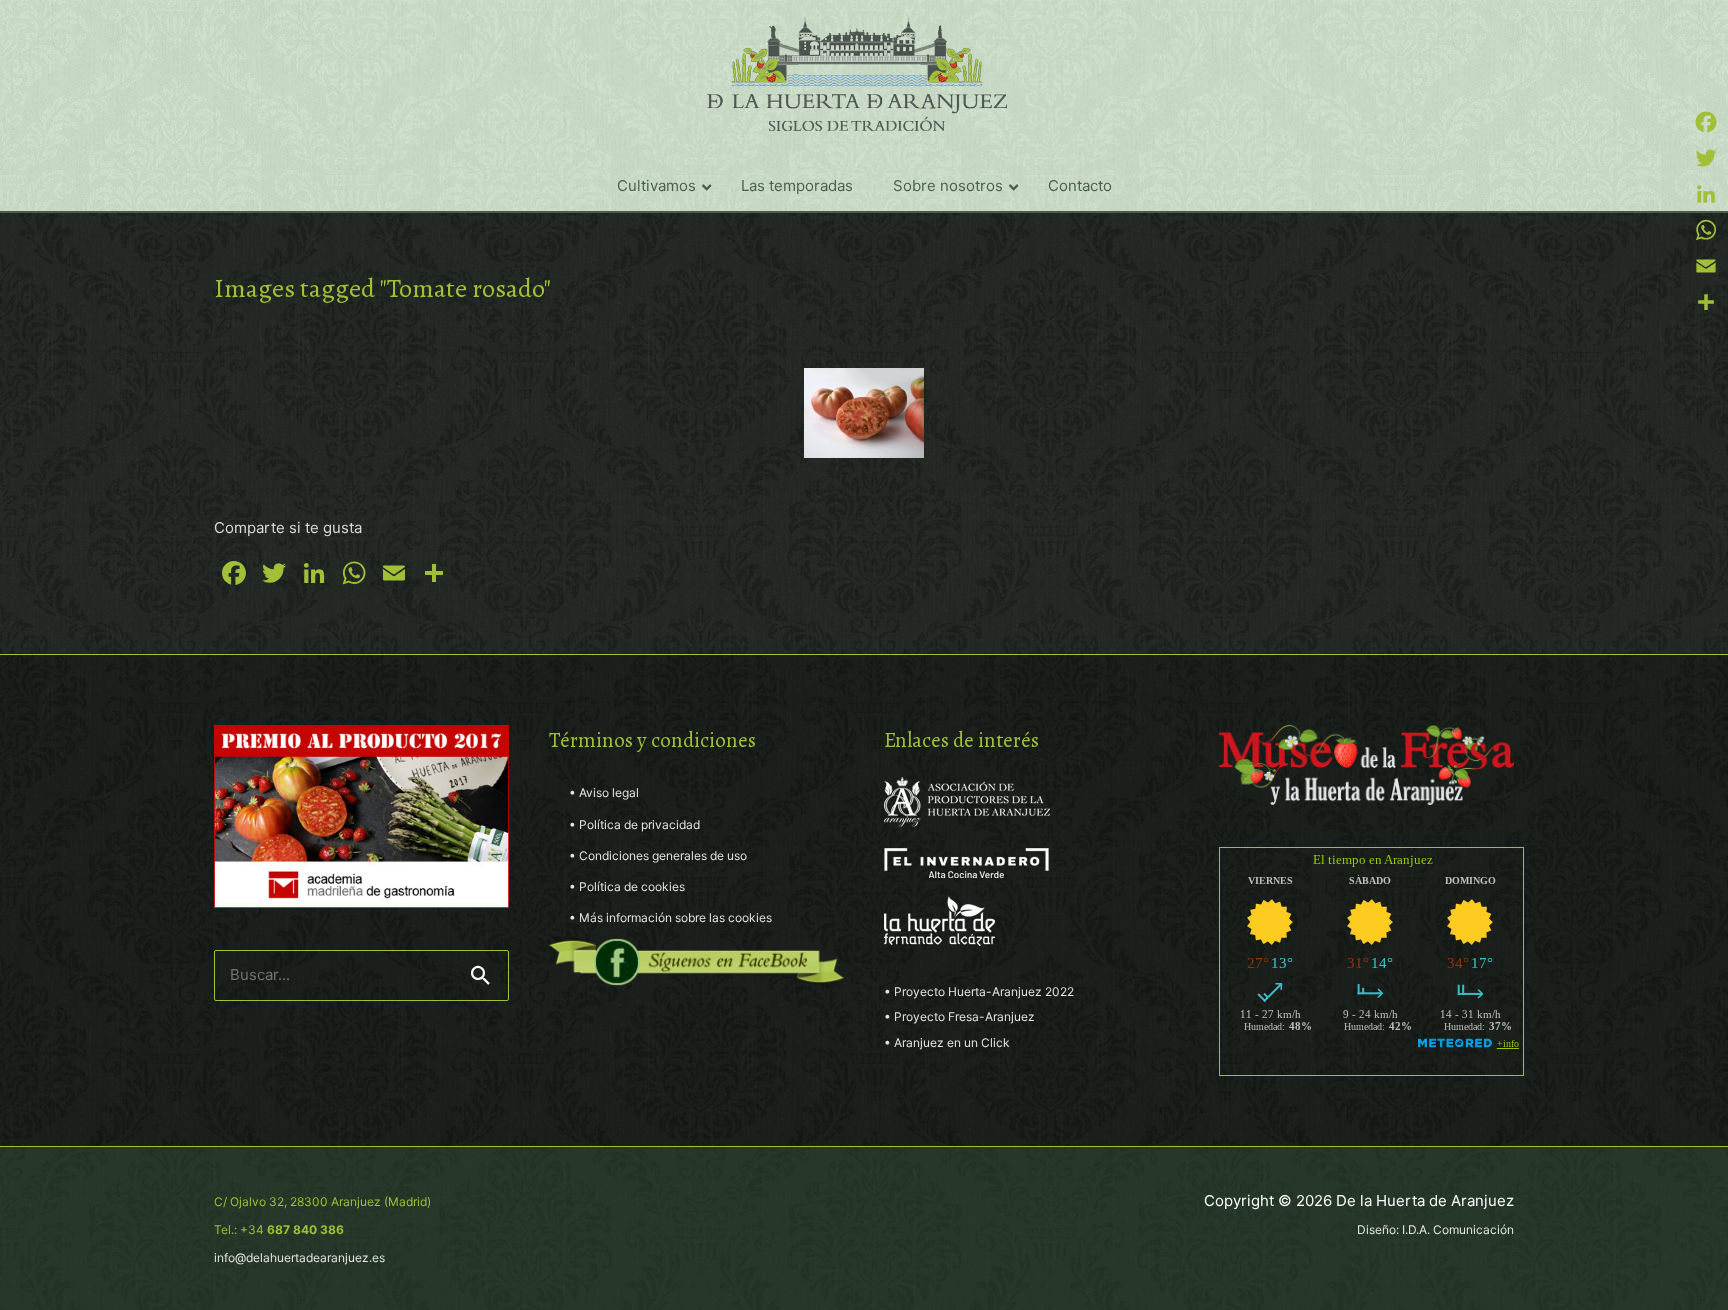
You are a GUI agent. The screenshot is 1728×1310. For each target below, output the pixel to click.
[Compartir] (1706, 302)
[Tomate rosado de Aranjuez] (864, 413)
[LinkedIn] (1706, 194)
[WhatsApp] (1706, 230)
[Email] (1706, 266)
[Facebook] (1706, 122)
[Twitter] (1706, 158)
